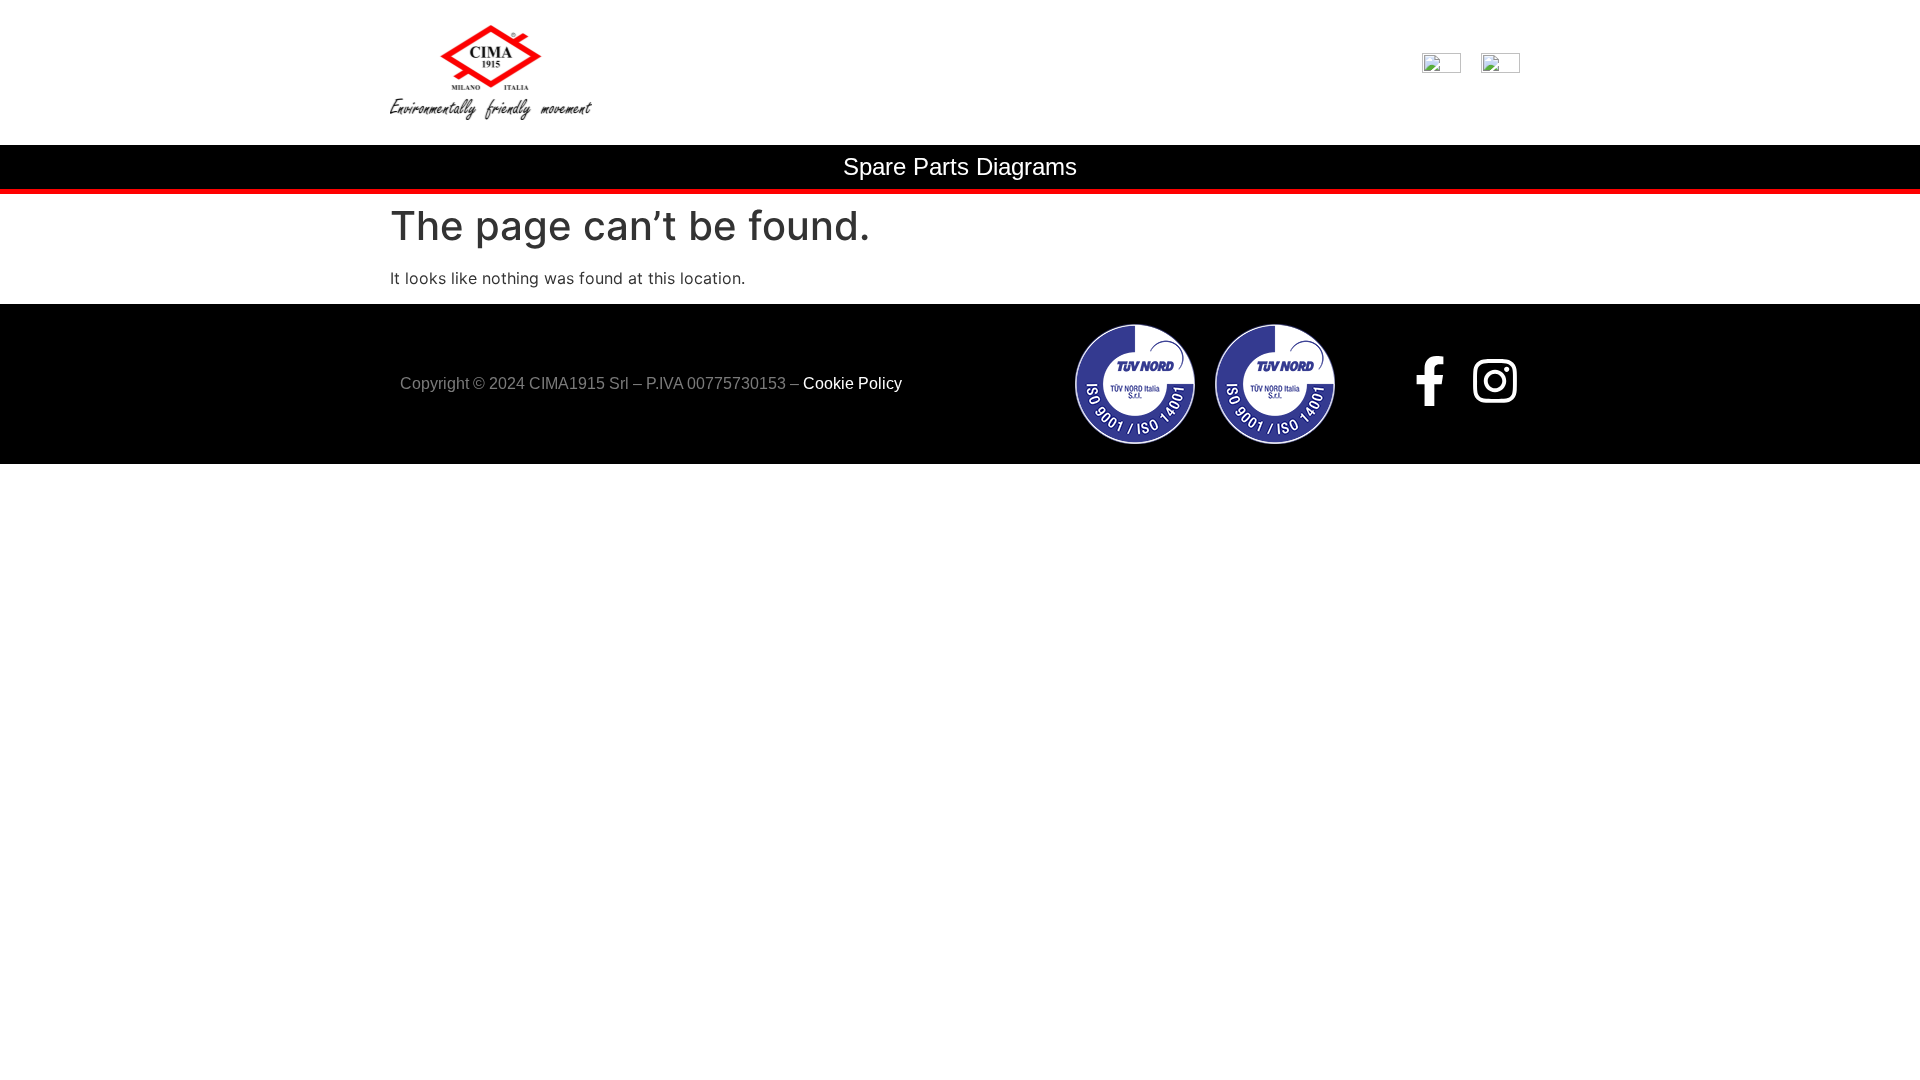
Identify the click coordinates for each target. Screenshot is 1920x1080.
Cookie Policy (852, 383)
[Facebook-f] (1430, 381)
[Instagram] (1495, 381)
